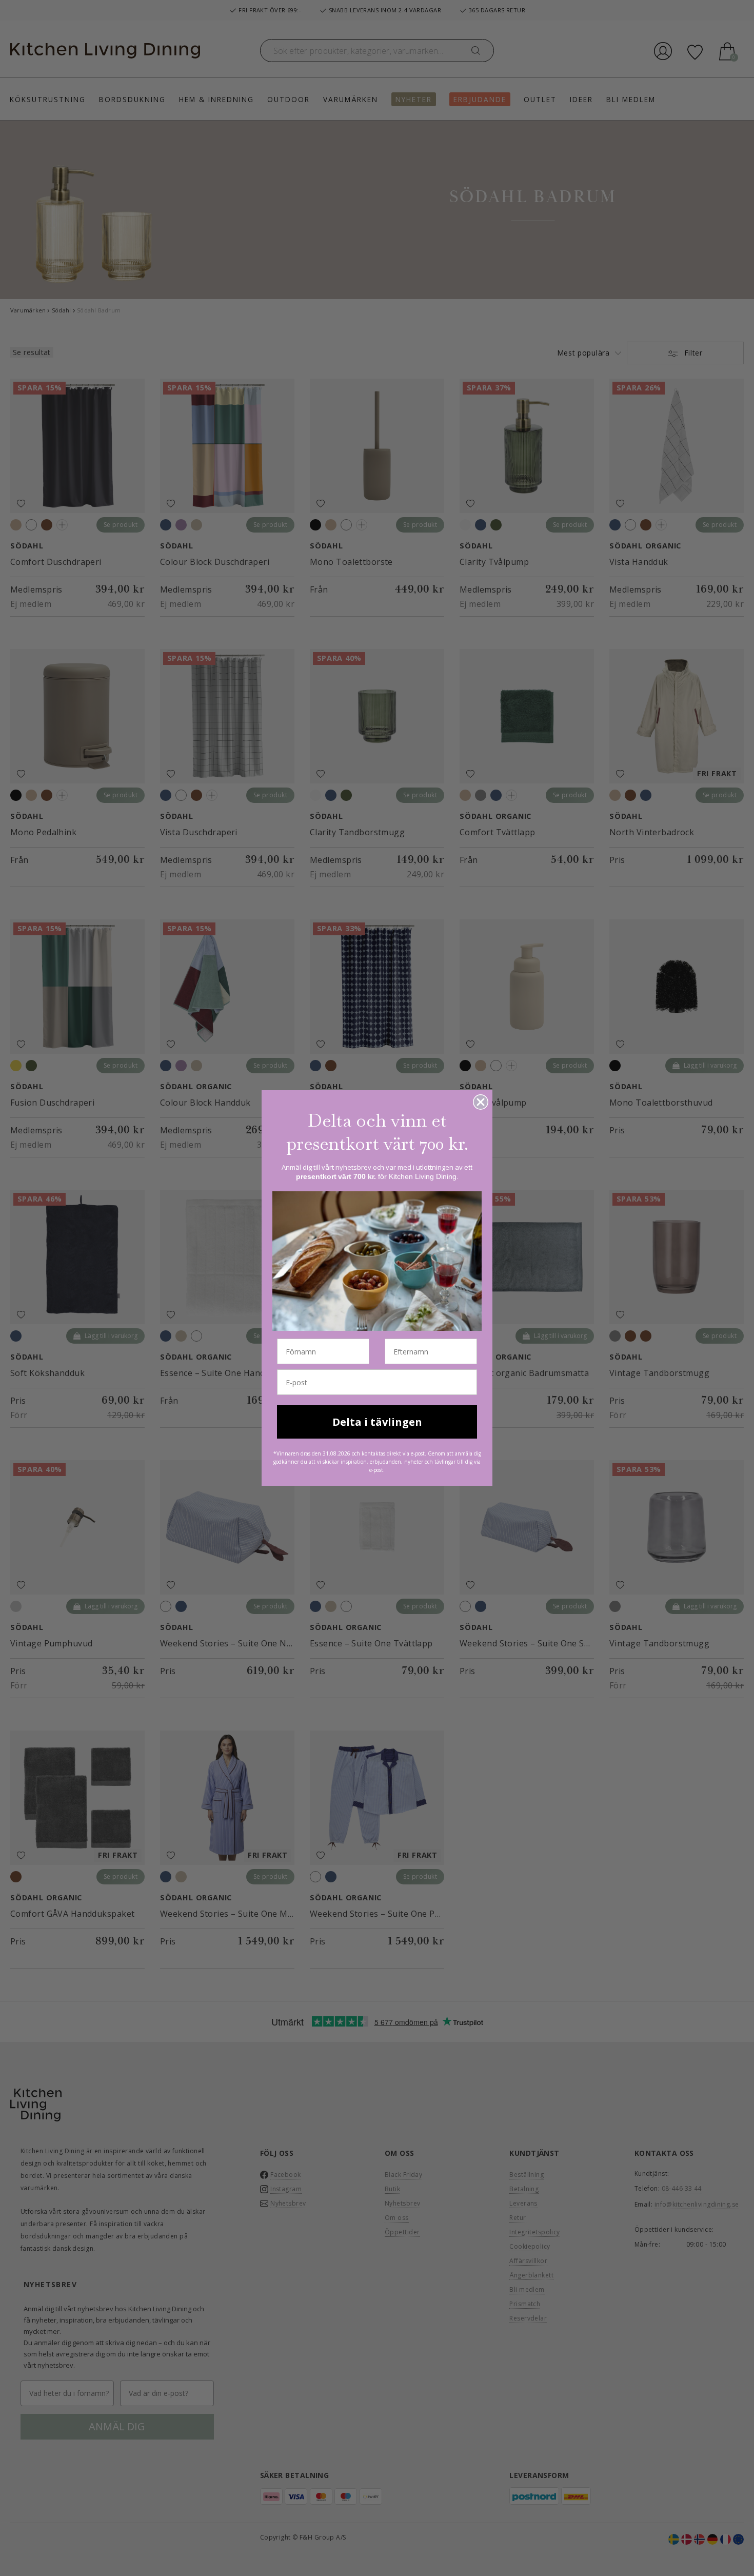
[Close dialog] (481, 1102)
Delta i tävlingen (377, 1422)
